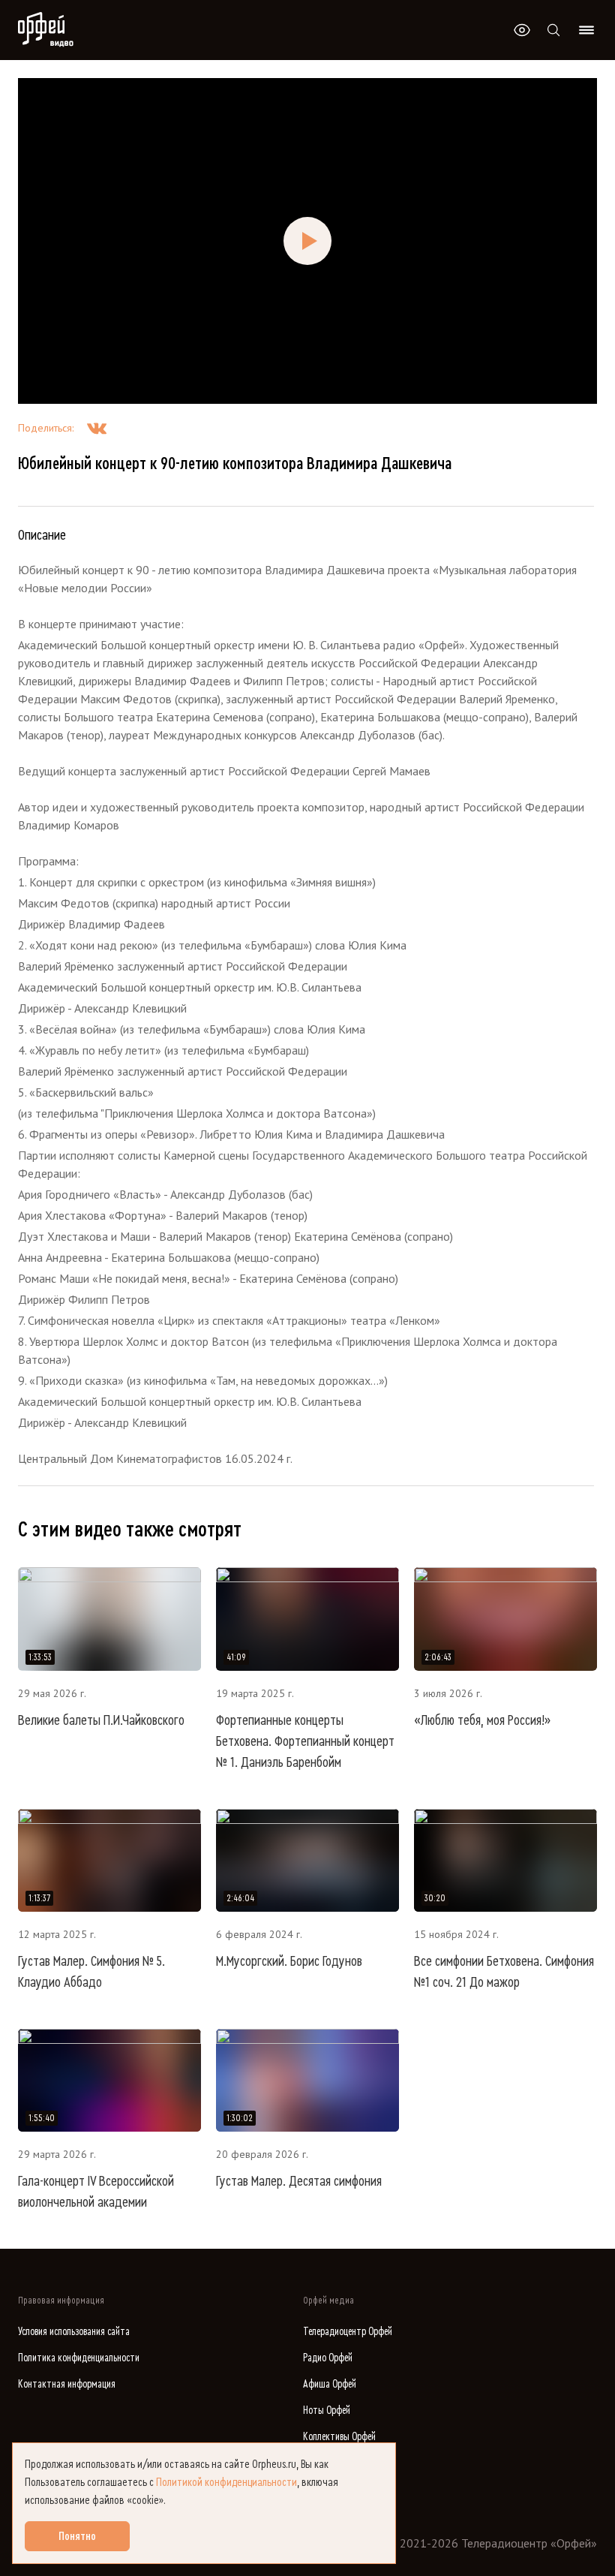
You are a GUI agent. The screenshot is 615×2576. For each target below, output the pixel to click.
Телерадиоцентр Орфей (348, 2332)
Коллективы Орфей (339, 2437)
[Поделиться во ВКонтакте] (97, 428)
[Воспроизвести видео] (307, 241)
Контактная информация (67, 2384)
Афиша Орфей (330, 2384)
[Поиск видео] (553, 30)
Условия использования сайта (74, 2332)
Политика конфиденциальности (79, 2358)
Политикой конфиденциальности (226, 2482)
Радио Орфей (328, 2358)
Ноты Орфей (327, 2410)
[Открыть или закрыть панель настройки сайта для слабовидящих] (522, 30)
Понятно (77, 2536)
